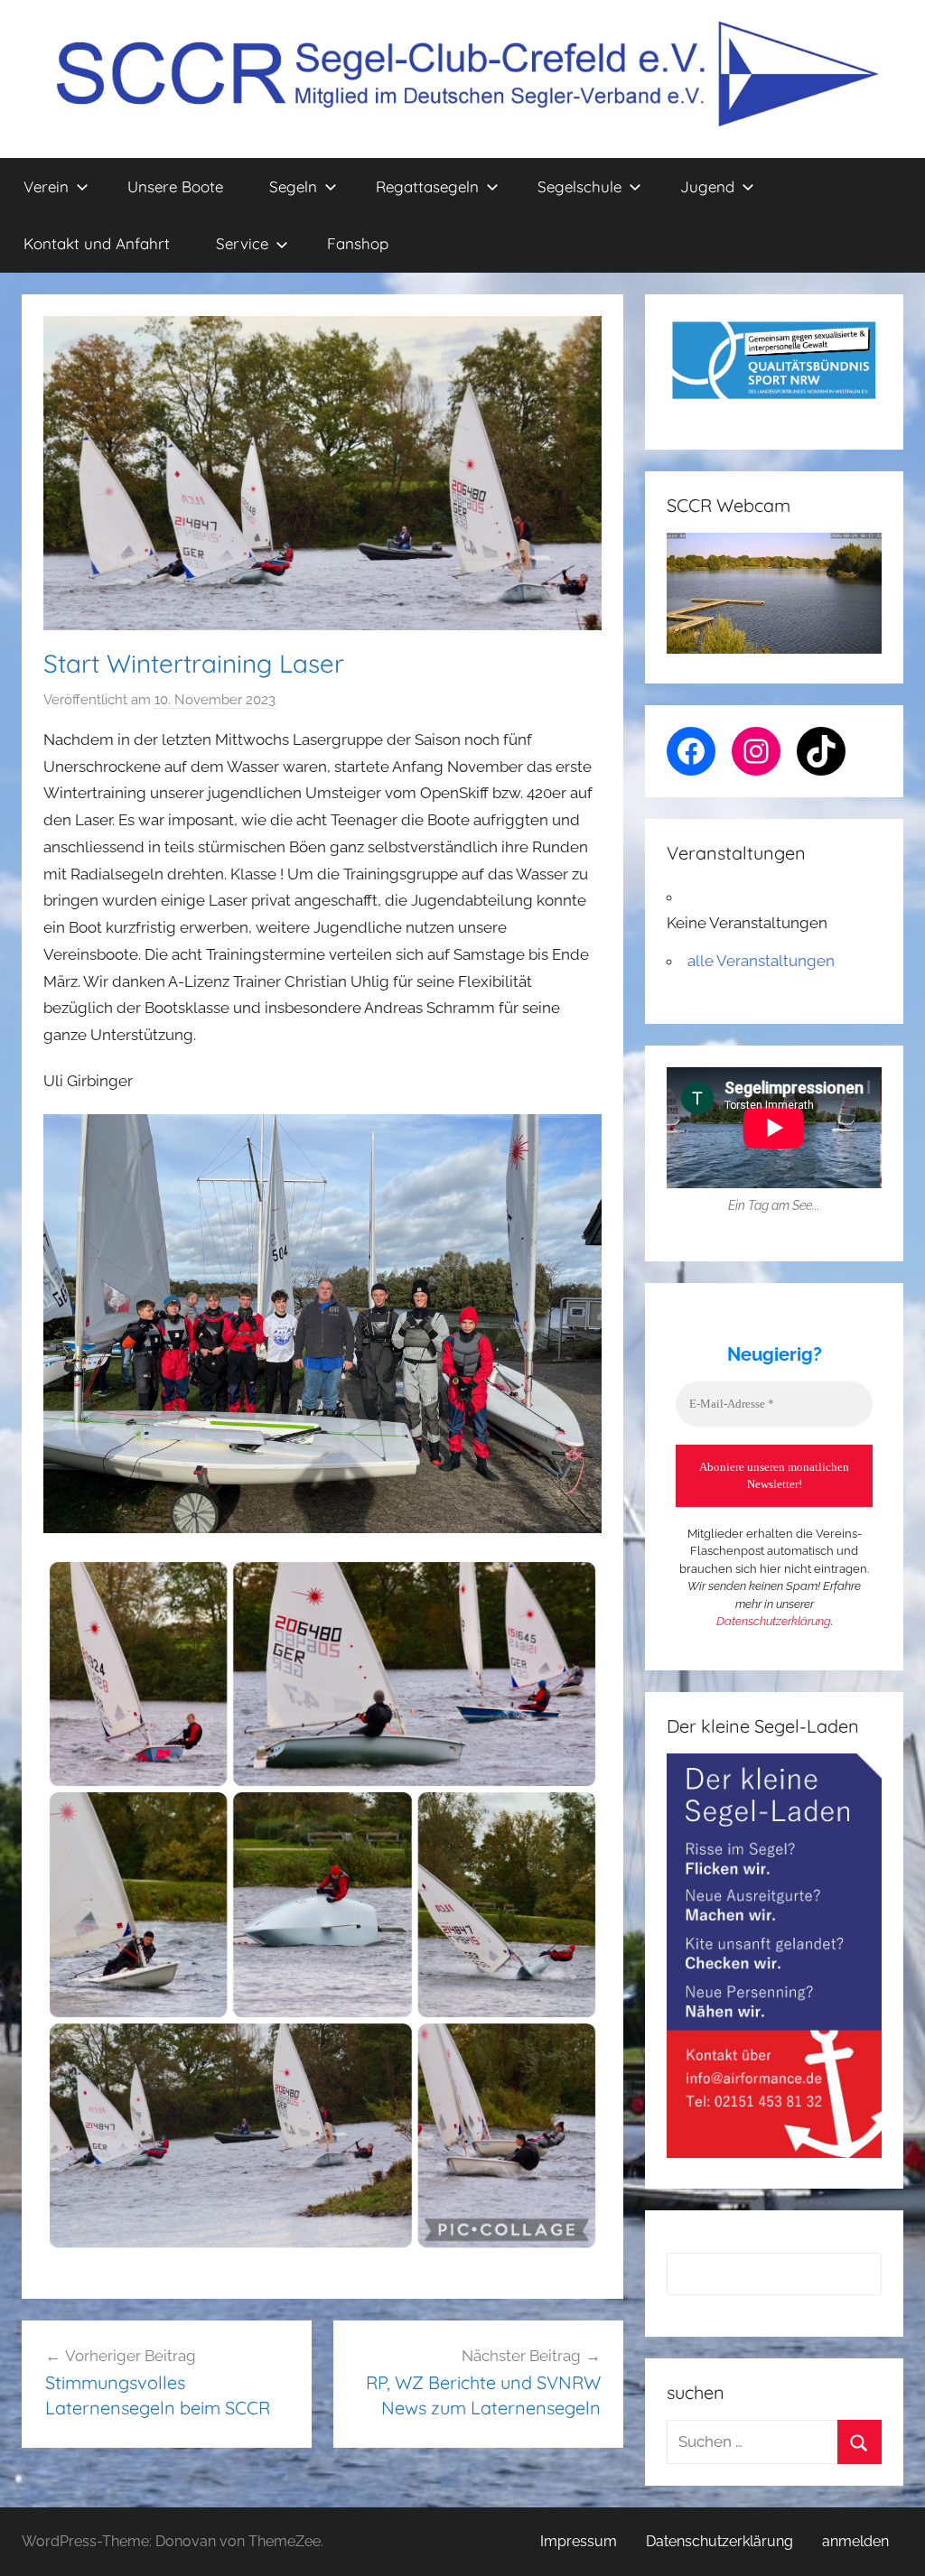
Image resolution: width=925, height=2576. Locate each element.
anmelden (855, 2541)
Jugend (707, 186)
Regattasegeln (427, 186)
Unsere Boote (175, 186)
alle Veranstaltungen (761, 961)
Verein (46, 186)
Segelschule (579, 186)
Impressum (579, 2541)
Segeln (293, 186)
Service (242, 243)
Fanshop (358, 243)
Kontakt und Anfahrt (97, 243)
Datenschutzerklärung (774, 1621)
